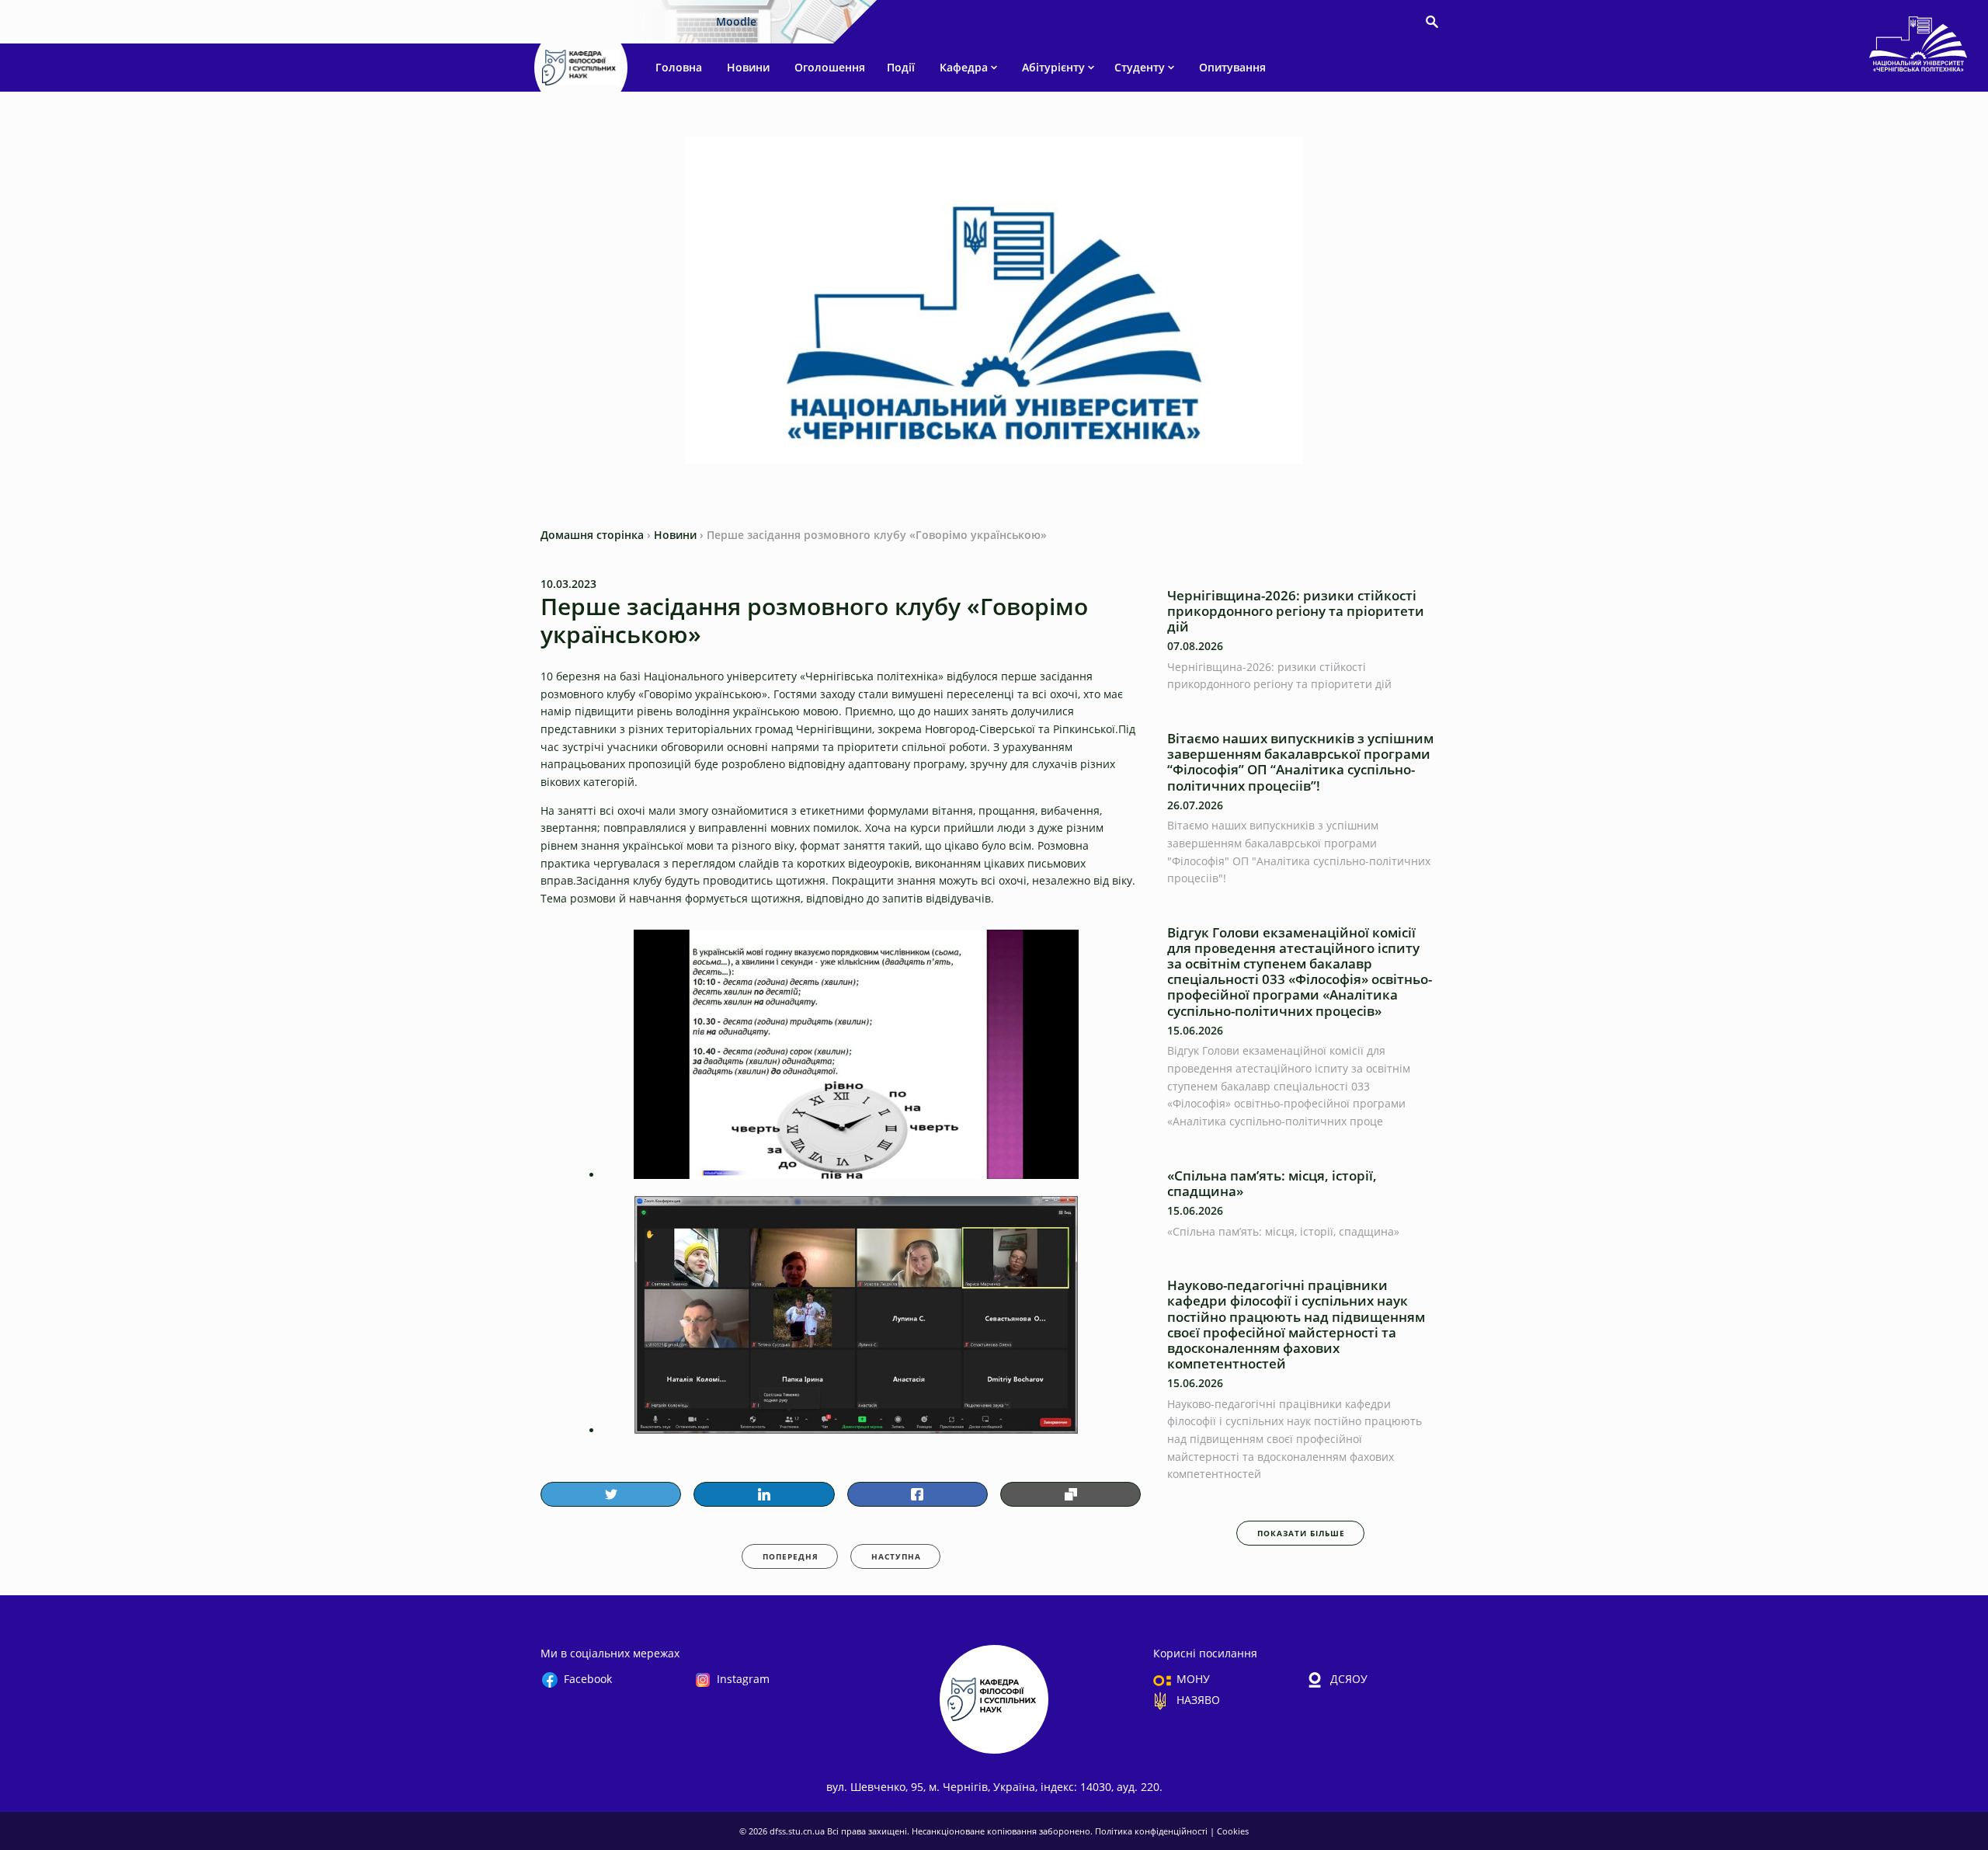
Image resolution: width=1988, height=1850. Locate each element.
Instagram (743, 1679)
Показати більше (1301, 1533)
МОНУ (1193, 1679)
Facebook (588, 1679)
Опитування (1232, 67)
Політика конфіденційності (1152, 1831)
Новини (748, 67)
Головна (679, 67)
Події (901, 67)
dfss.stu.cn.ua (798, 1831)
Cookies (1233, 1831)
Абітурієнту (1053, 67)
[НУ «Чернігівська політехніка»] (581, 68)
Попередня (791, 1556)
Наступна (896, 1556)
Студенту (1140, 67)
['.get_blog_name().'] (1918, 47)
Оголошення (830, 67)
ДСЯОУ (1349, 1679)
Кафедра (964, 67)
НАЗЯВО (1198, 1700)
